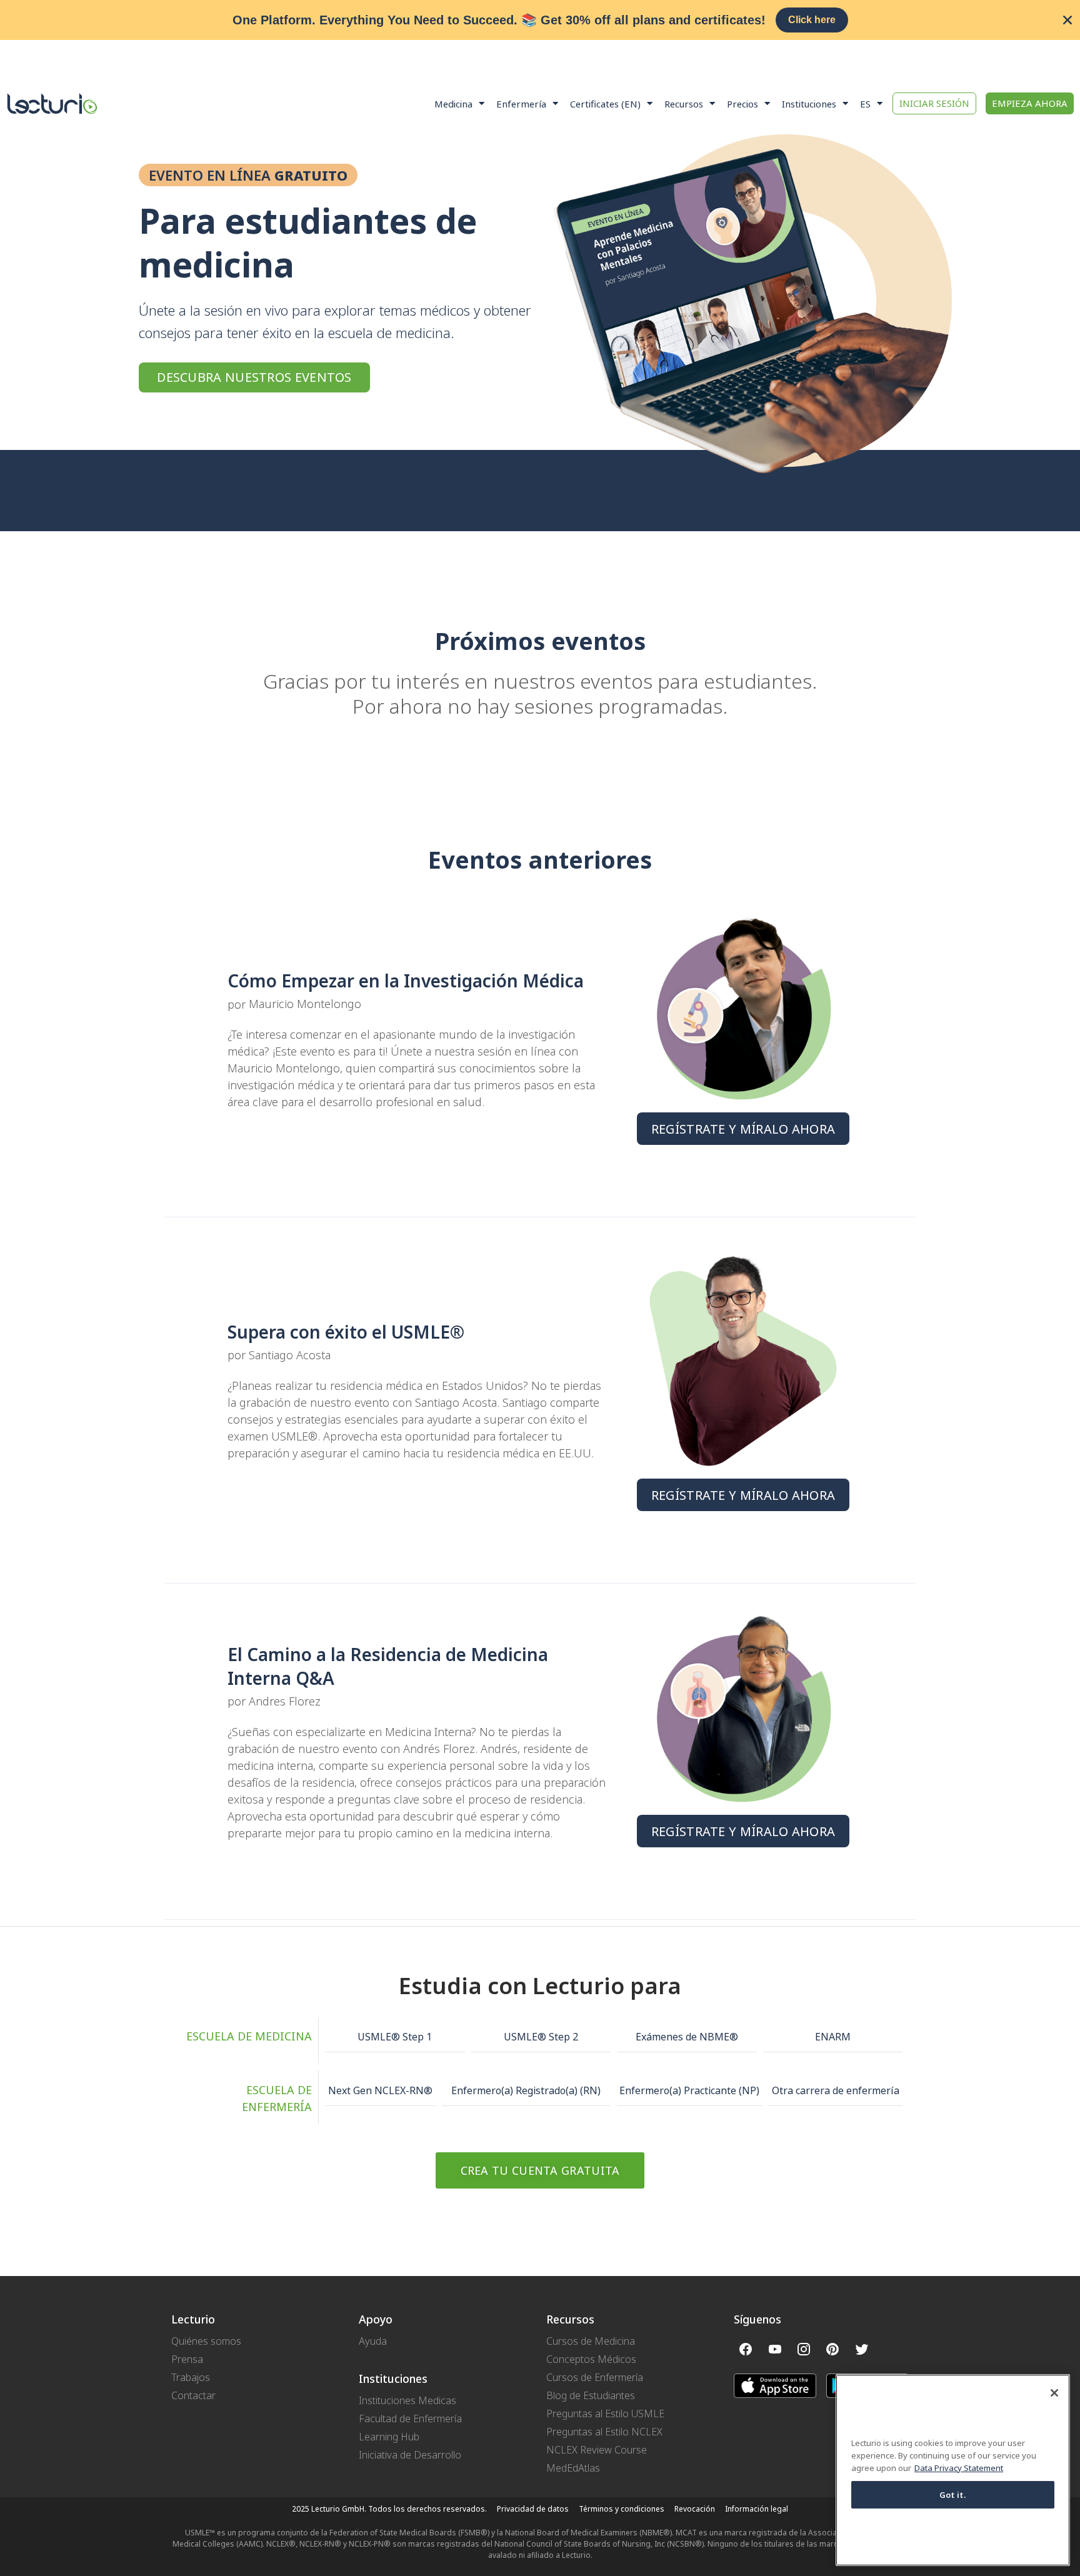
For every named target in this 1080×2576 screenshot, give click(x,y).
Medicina (453, 104)
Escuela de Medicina (249, 2036)
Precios (742, 104)
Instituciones (809, 104)
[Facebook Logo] (746, 2349)
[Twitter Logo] (862, 2349)
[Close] (1054, 2393)
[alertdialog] (540, 20)
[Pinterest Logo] (832, 2349)
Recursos (684, 104)
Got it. (953, 2495)
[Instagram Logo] (804, 2349)
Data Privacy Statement (959, 2469)
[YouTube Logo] (774, 2349)
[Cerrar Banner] (1067, 20)
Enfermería (521, 104)
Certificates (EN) (605, 104)
